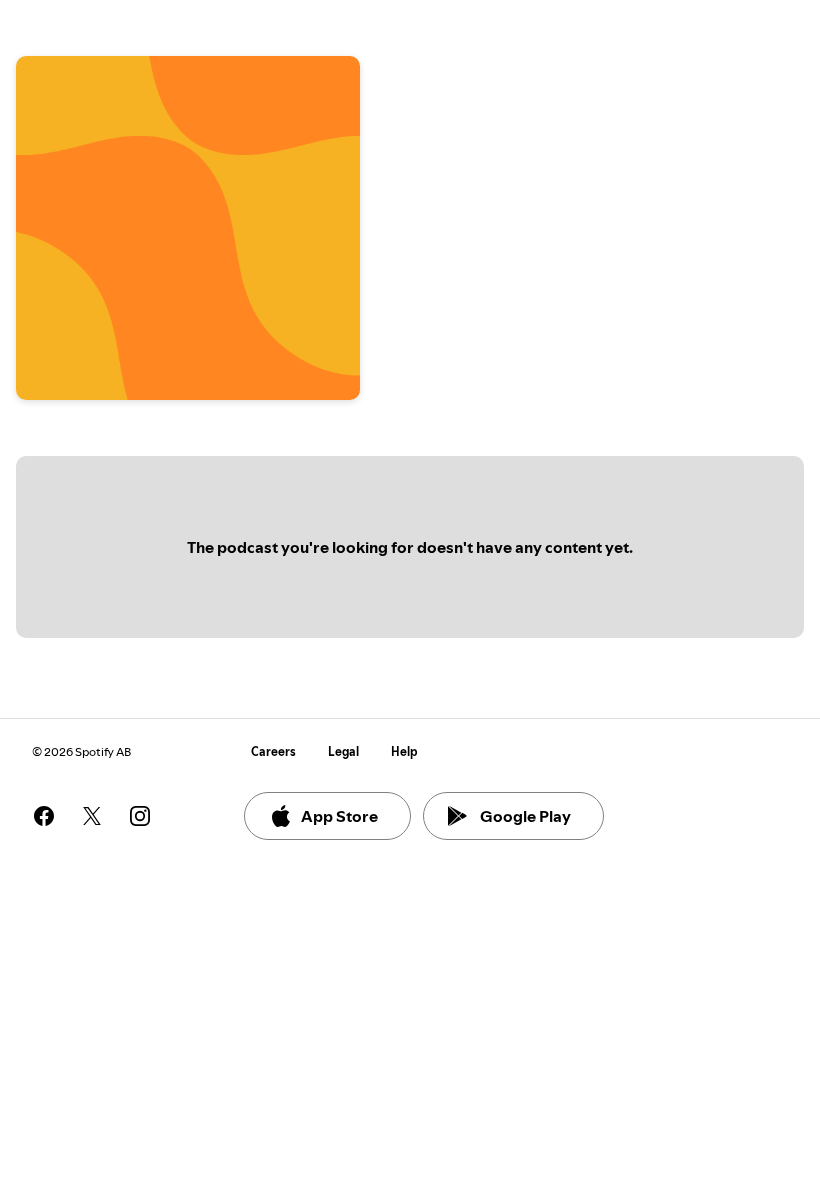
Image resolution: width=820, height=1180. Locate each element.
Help (404, 751)
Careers (273, 751)
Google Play (525, 816)
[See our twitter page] (92, 816)
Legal (343, 751)
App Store (339, 816)
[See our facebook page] (44, 816)
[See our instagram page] (140, 816)
